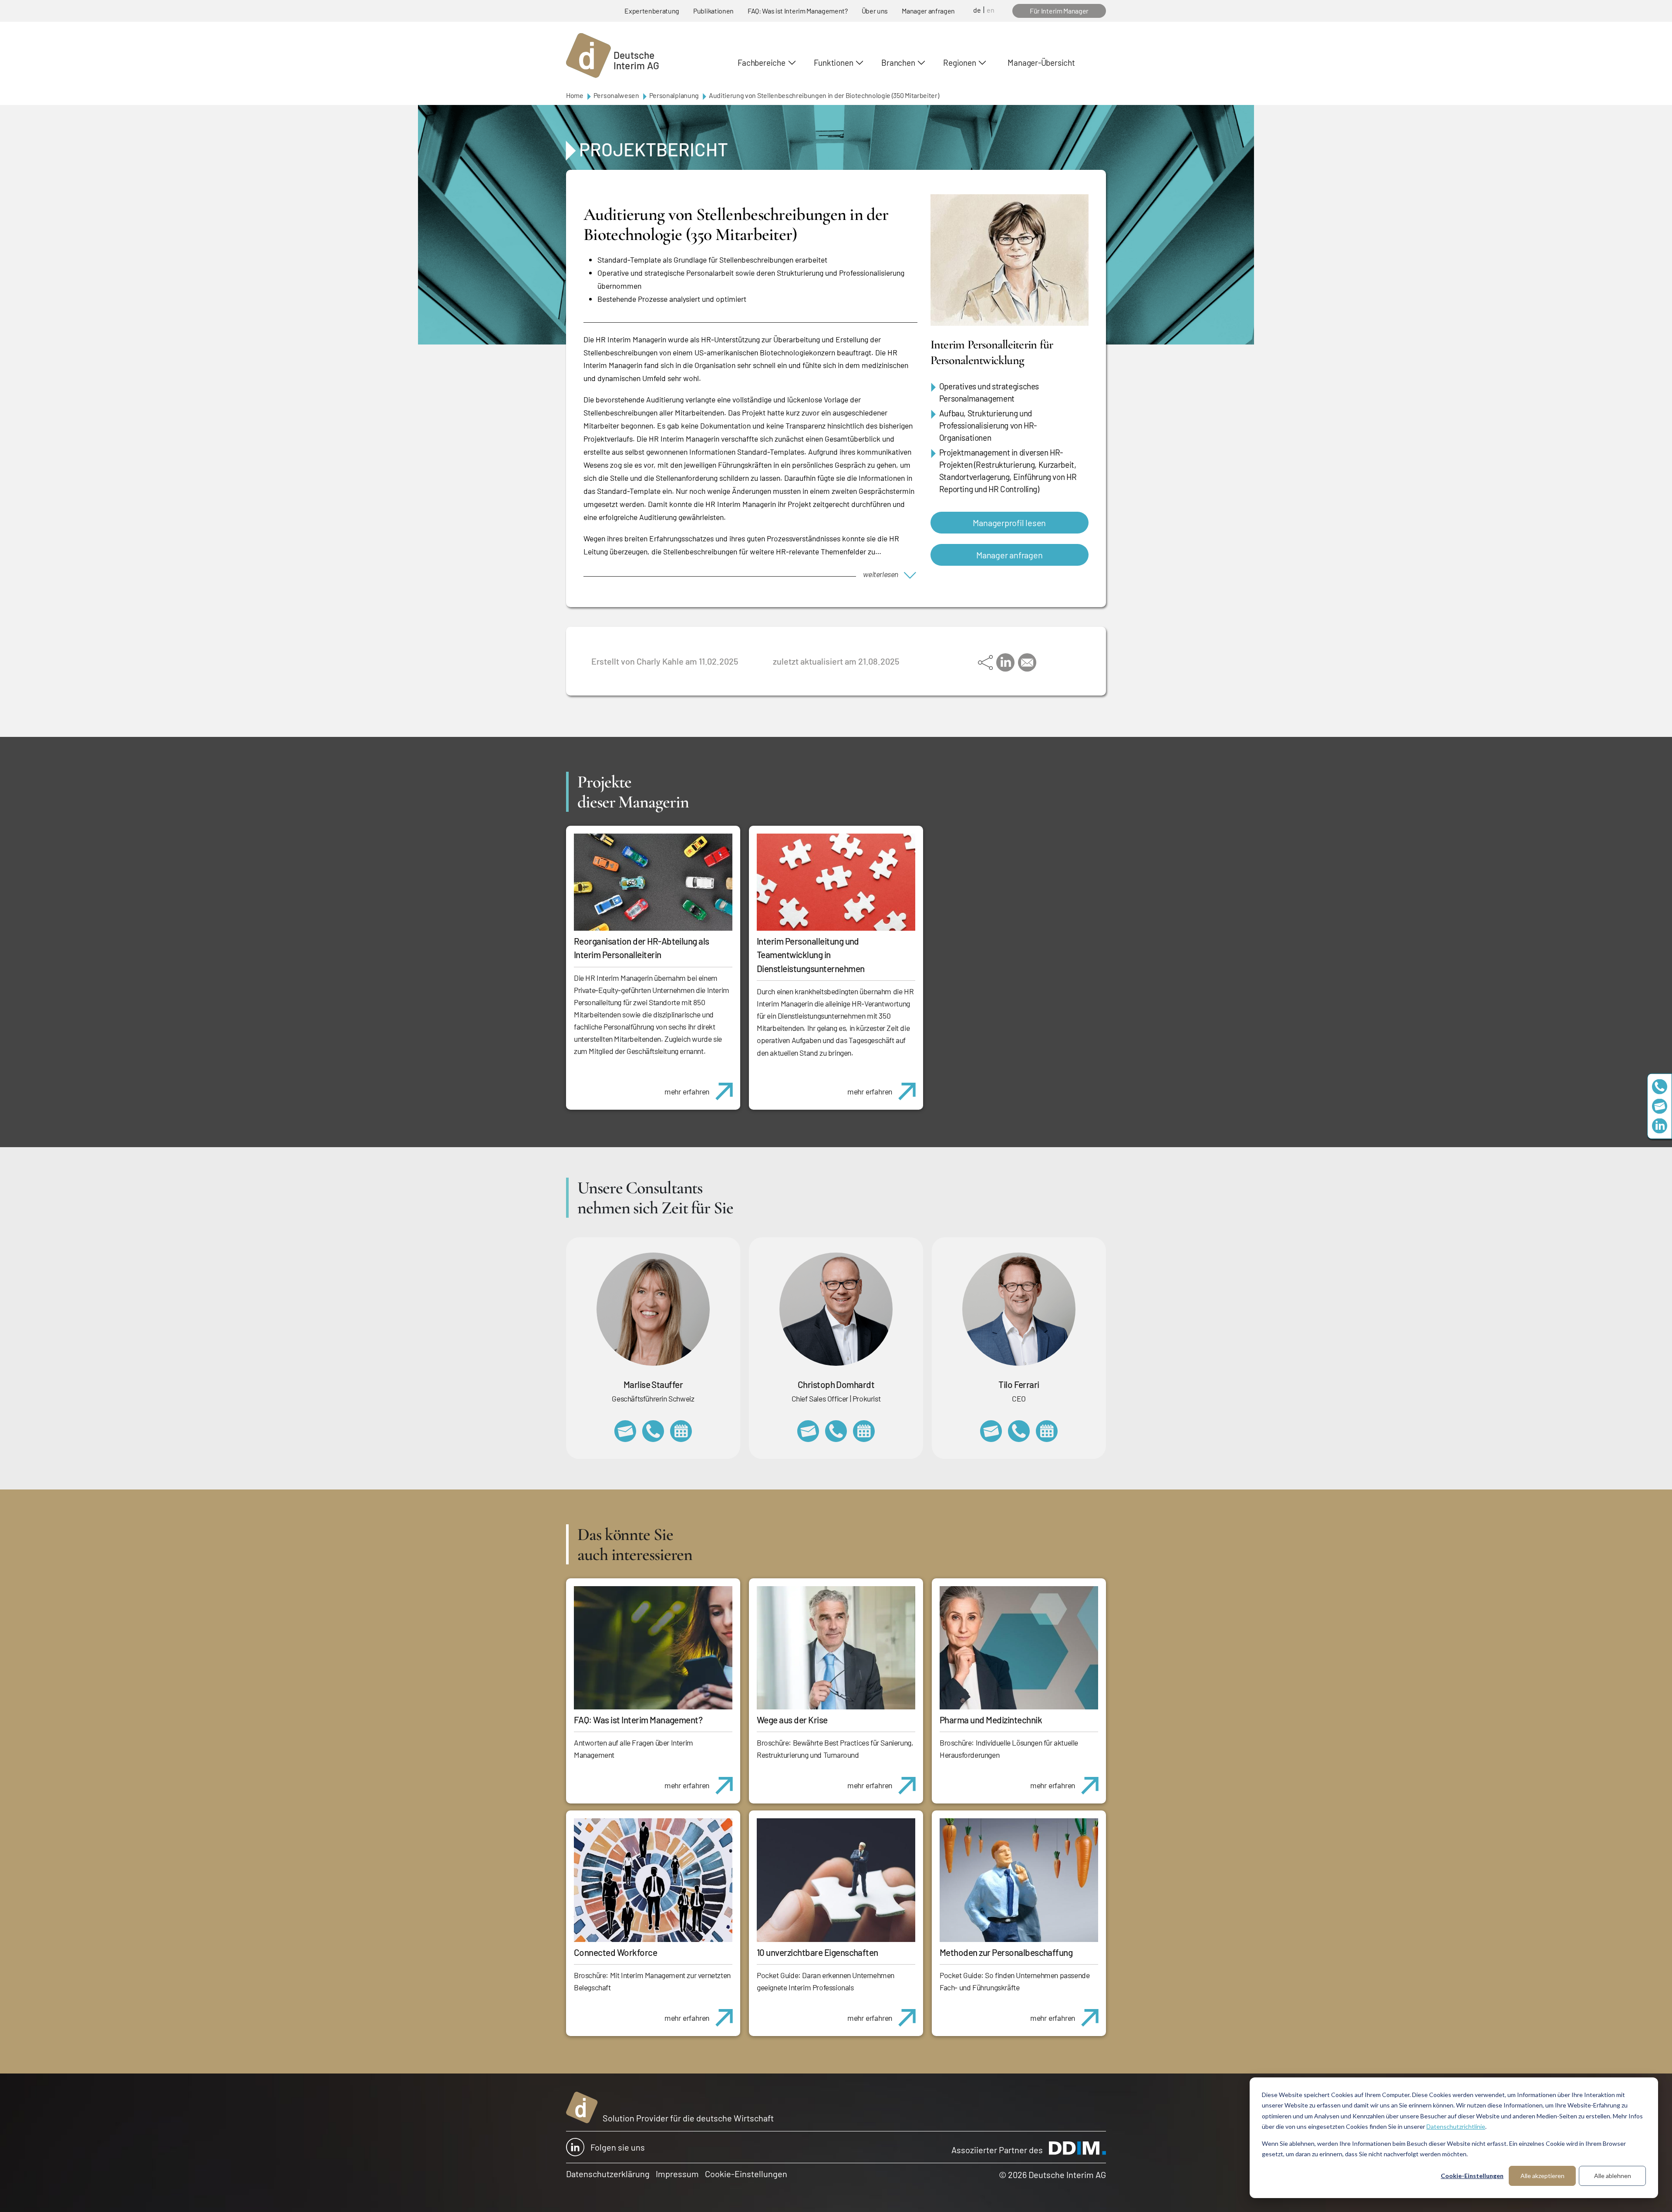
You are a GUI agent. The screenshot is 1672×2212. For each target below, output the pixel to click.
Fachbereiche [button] (761, 62)
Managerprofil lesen (1009, 523)
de (977, 10)
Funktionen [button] (834, 62)
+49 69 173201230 (1660, 1086)
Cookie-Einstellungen (1472, 2176)
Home (575, 95)
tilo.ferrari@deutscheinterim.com (991, 1431)
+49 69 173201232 (836, 1431)
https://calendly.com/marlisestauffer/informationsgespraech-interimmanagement (681, 1431)
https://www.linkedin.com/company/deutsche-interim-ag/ (1660, 1126)
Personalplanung (674, 95)
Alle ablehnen (1613, 2176)
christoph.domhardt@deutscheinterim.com (808, 1431)
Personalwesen (616, 95)
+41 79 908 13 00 (653, 1431)
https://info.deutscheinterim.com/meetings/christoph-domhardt (864, 1431)
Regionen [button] (959, 62)
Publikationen (713, 11)
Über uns (875, 11)
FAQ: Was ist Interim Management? (798, 11)
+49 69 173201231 (1019, 1431)
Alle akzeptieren (1542, 2176)
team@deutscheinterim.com (1660, 1106)
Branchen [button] (898, 62)
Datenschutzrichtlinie (1456, 2126)
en (991, 10)
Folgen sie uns (618, 2147)
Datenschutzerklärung (608, 2174)
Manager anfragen (928, 11)
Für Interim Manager (1059, 11)
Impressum (677, 2174)
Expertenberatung (652, 11)
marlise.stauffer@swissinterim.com (625, 1431)
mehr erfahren (687, 1091)
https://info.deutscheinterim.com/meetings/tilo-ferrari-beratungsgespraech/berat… (1047, 1431)
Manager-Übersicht (1041, 62)
